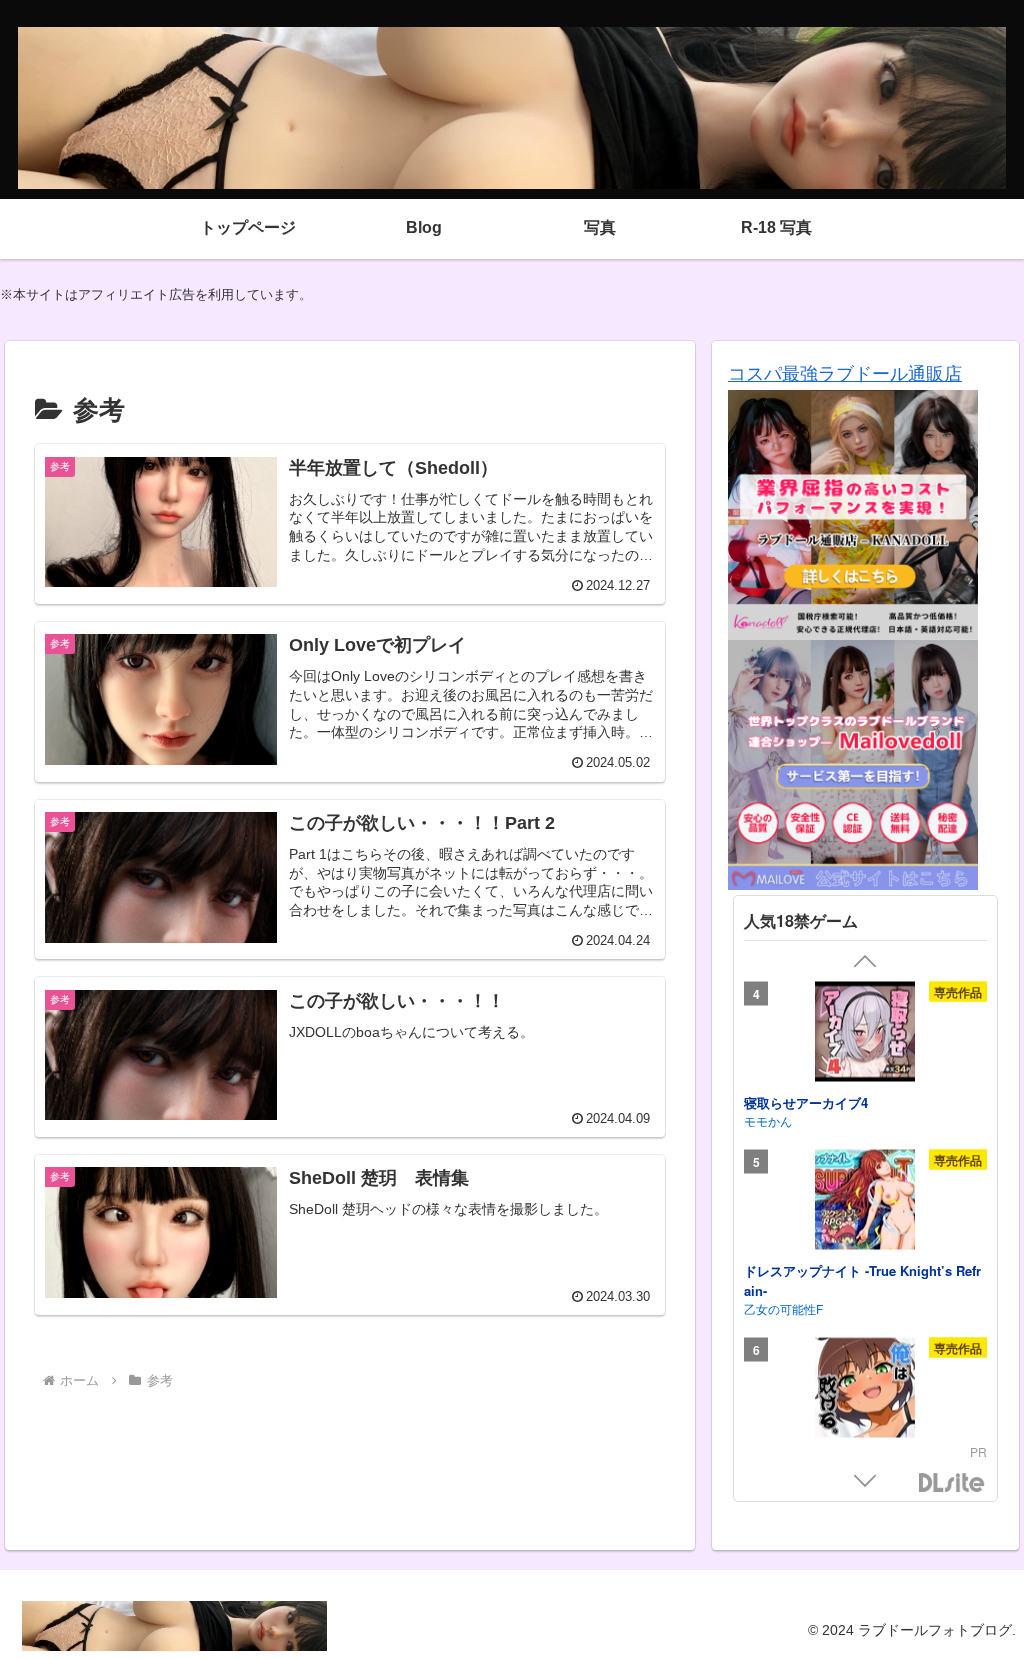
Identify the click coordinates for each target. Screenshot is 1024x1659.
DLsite (952, 1483)
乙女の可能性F (783, 1308)
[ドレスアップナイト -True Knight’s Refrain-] (865, 1203)
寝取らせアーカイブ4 (806, 1101)
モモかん (768, 1120)
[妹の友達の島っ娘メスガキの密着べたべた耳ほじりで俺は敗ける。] (865, 1391)
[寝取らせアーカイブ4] (865, 1034)
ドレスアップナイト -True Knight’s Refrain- (862, 1280)
